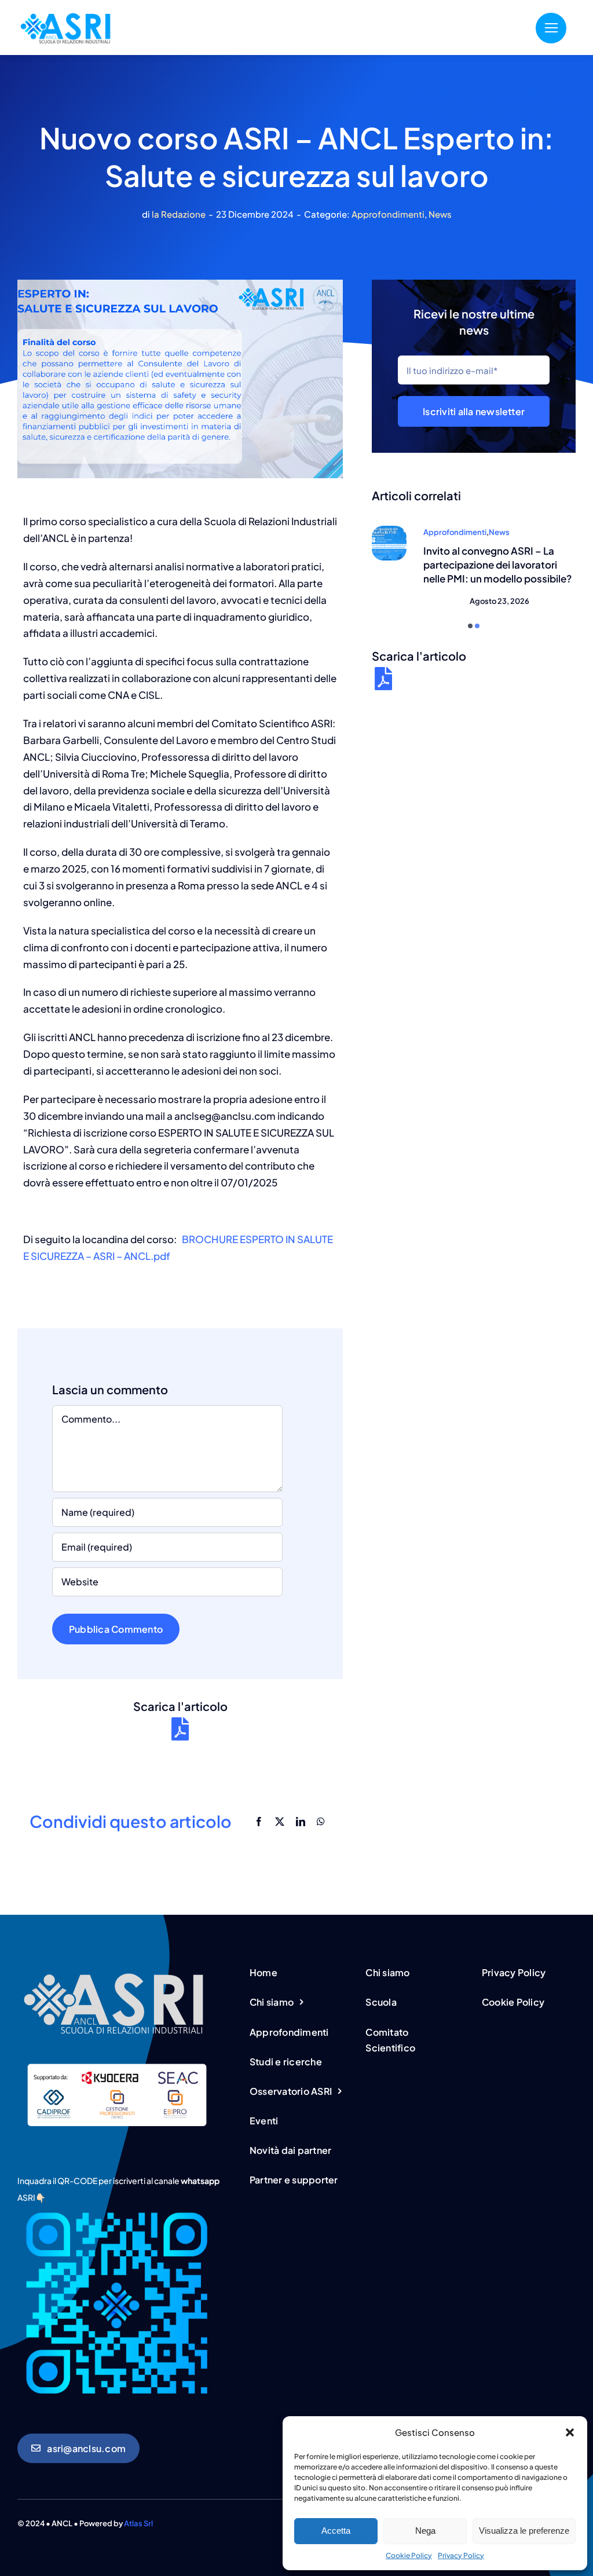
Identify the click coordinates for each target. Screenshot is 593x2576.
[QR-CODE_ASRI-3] (116, 2208)
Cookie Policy (409, 2555)
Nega (425, 2531)
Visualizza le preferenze (524, 2531)
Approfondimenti (388, 214)
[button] (570, 2432)
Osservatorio (536, 532)
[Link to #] (551, 28)
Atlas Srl (138, 2523)
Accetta (336, 2531)
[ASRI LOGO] (67, 12)
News (440, 214)
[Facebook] (259, 1821)
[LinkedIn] (301, 1821)
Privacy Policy (461, 2555)
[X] (280, 1821)
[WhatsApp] (321, 1821)
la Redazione (179, 214)
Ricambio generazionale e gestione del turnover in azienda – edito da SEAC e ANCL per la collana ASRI (497, 571)
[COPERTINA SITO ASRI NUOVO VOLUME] (389, 530)
